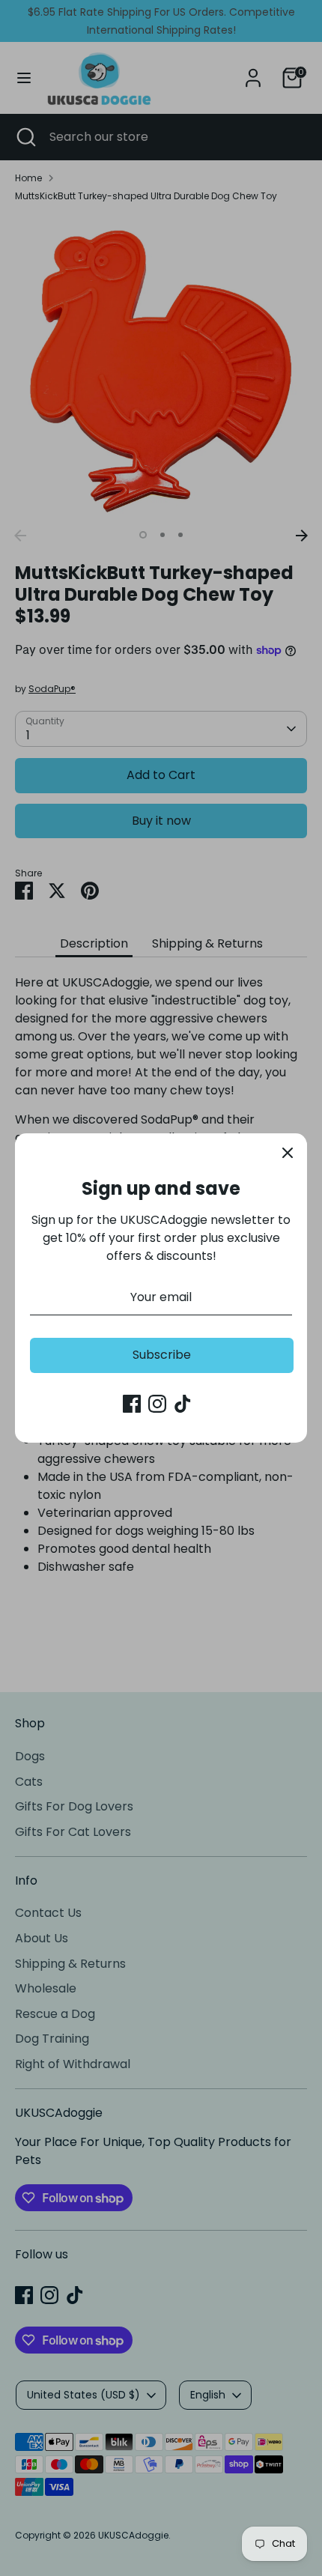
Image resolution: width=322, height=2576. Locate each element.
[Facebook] (132, 1404)
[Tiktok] (183, 1404)
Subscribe (162, 1355)
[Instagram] (157, 1404)
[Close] (288, 1153)
